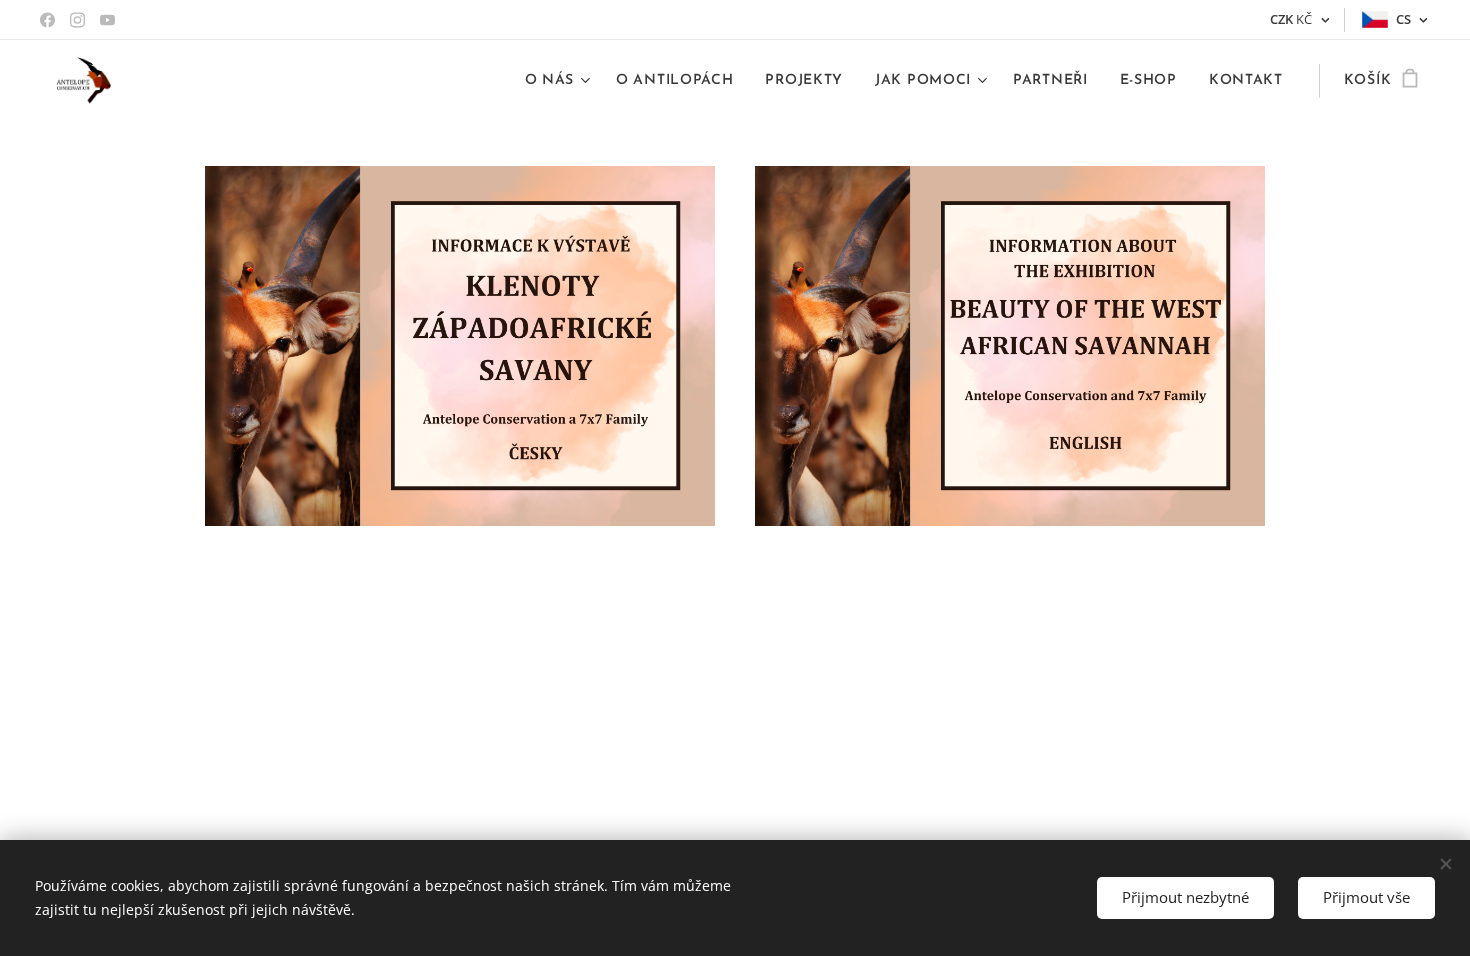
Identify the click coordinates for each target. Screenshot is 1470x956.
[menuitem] (560, 81)
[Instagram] (77, 20)
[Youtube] (107, 20)
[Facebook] (47, 20)
